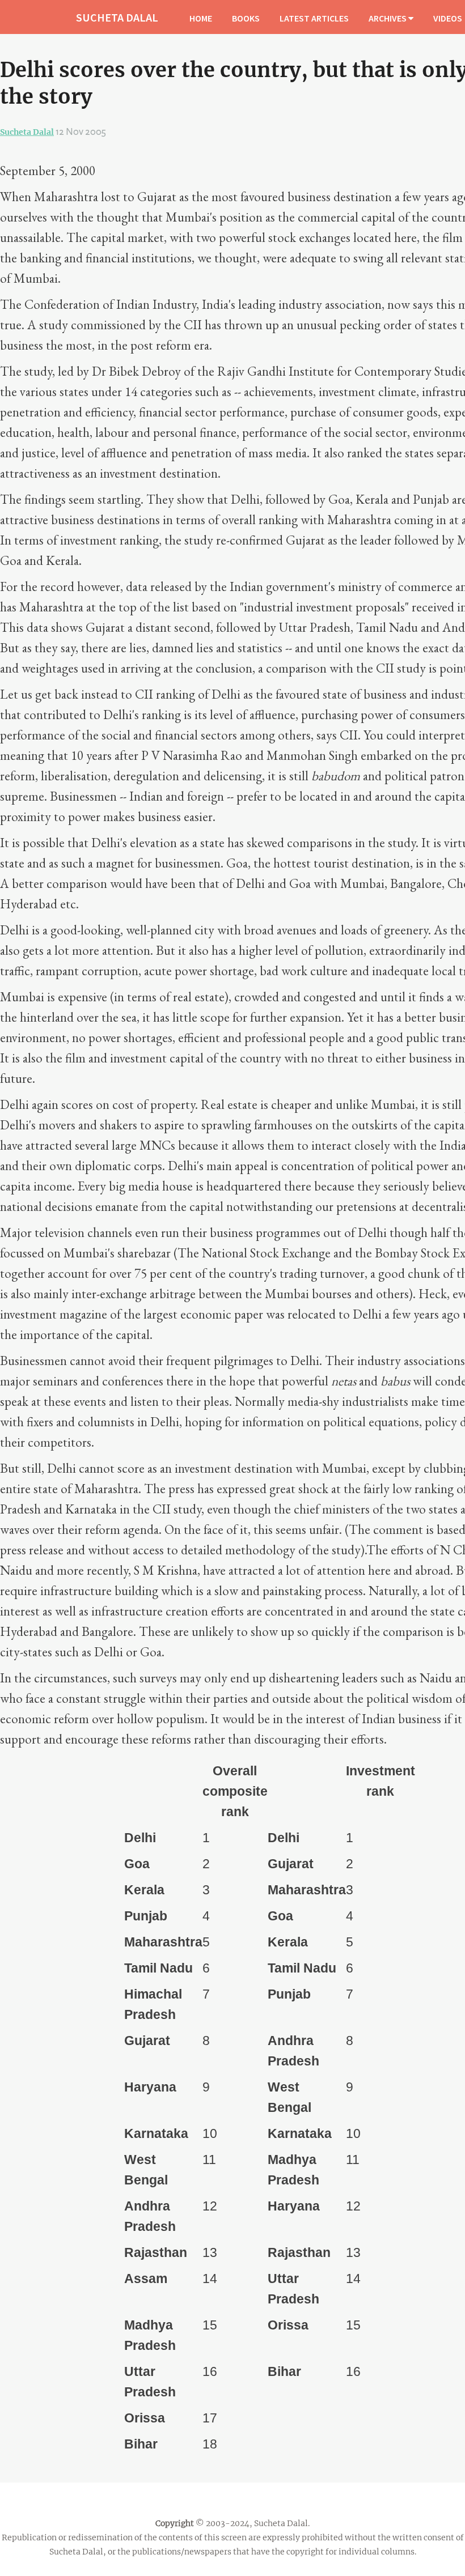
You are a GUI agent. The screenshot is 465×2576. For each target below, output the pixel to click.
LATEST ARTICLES (314, 18)
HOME (201, 18)
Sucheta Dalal (27, 132)
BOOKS (246, 18)
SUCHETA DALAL (117, 17)
